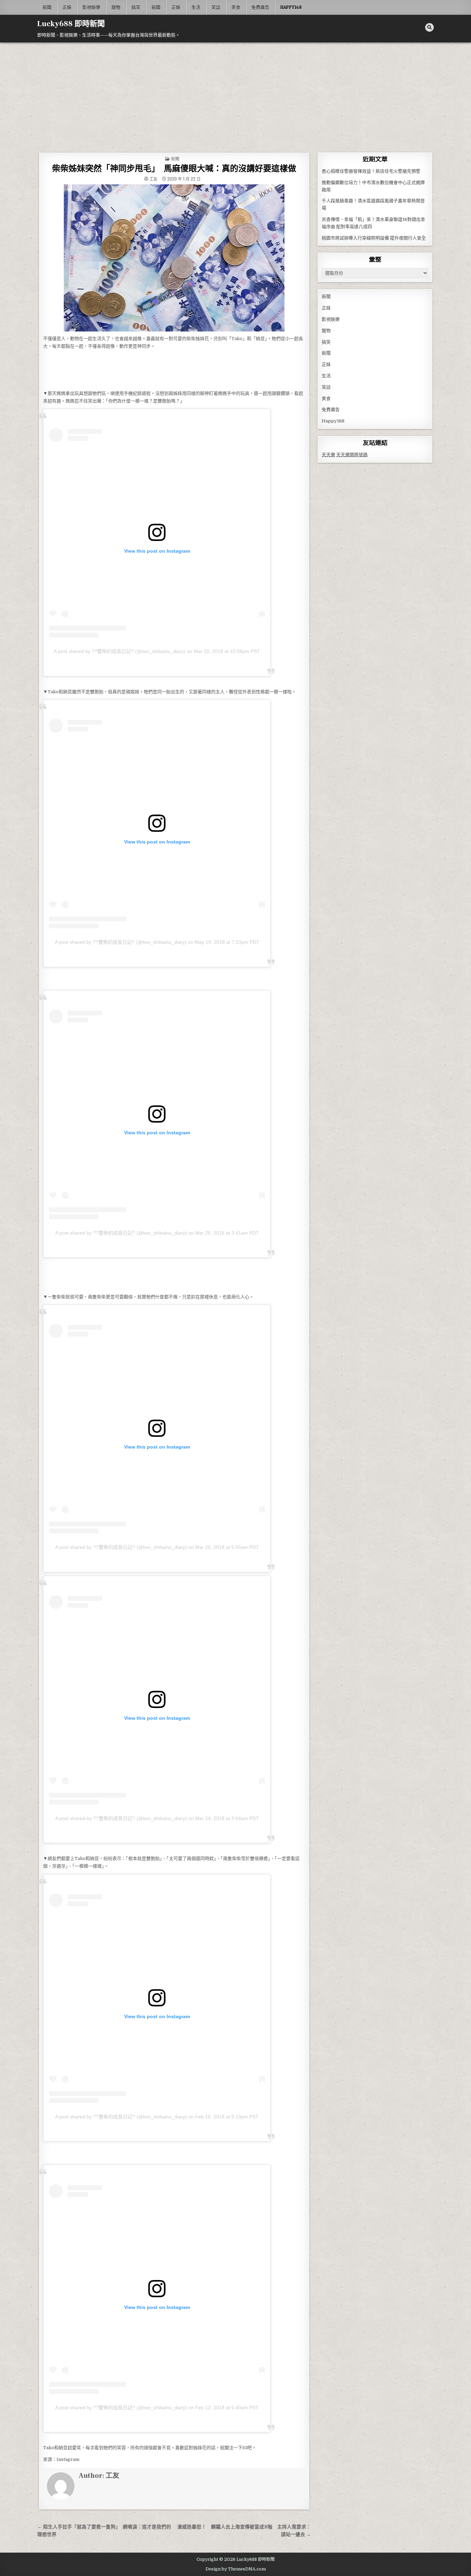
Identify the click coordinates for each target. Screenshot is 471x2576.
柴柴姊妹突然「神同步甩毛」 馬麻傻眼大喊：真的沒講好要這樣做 (174, 169)
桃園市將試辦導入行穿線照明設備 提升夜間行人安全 (374, 238)
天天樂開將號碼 (352, 455)
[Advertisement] (235, 94)
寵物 (116, 7)
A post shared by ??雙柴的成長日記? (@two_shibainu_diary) (120, 651)
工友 (153, 179)
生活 (196, 7)
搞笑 (136, 7)
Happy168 (291, 7)
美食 (236, 7)
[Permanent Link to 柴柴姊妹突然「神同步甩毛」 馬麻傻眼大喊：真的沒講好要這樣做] (174, 258)
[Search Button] (429, 27)
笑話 (216, 7)
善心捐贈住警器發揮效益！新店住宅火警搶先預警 (371, 171)
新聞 (47, 7)
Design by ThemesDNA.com (236, 2569)
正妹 (67, 7)
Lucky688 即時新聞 (71, 24)
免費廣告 (260, 7)
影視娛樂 (91, 7)
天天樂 (328, 455)
